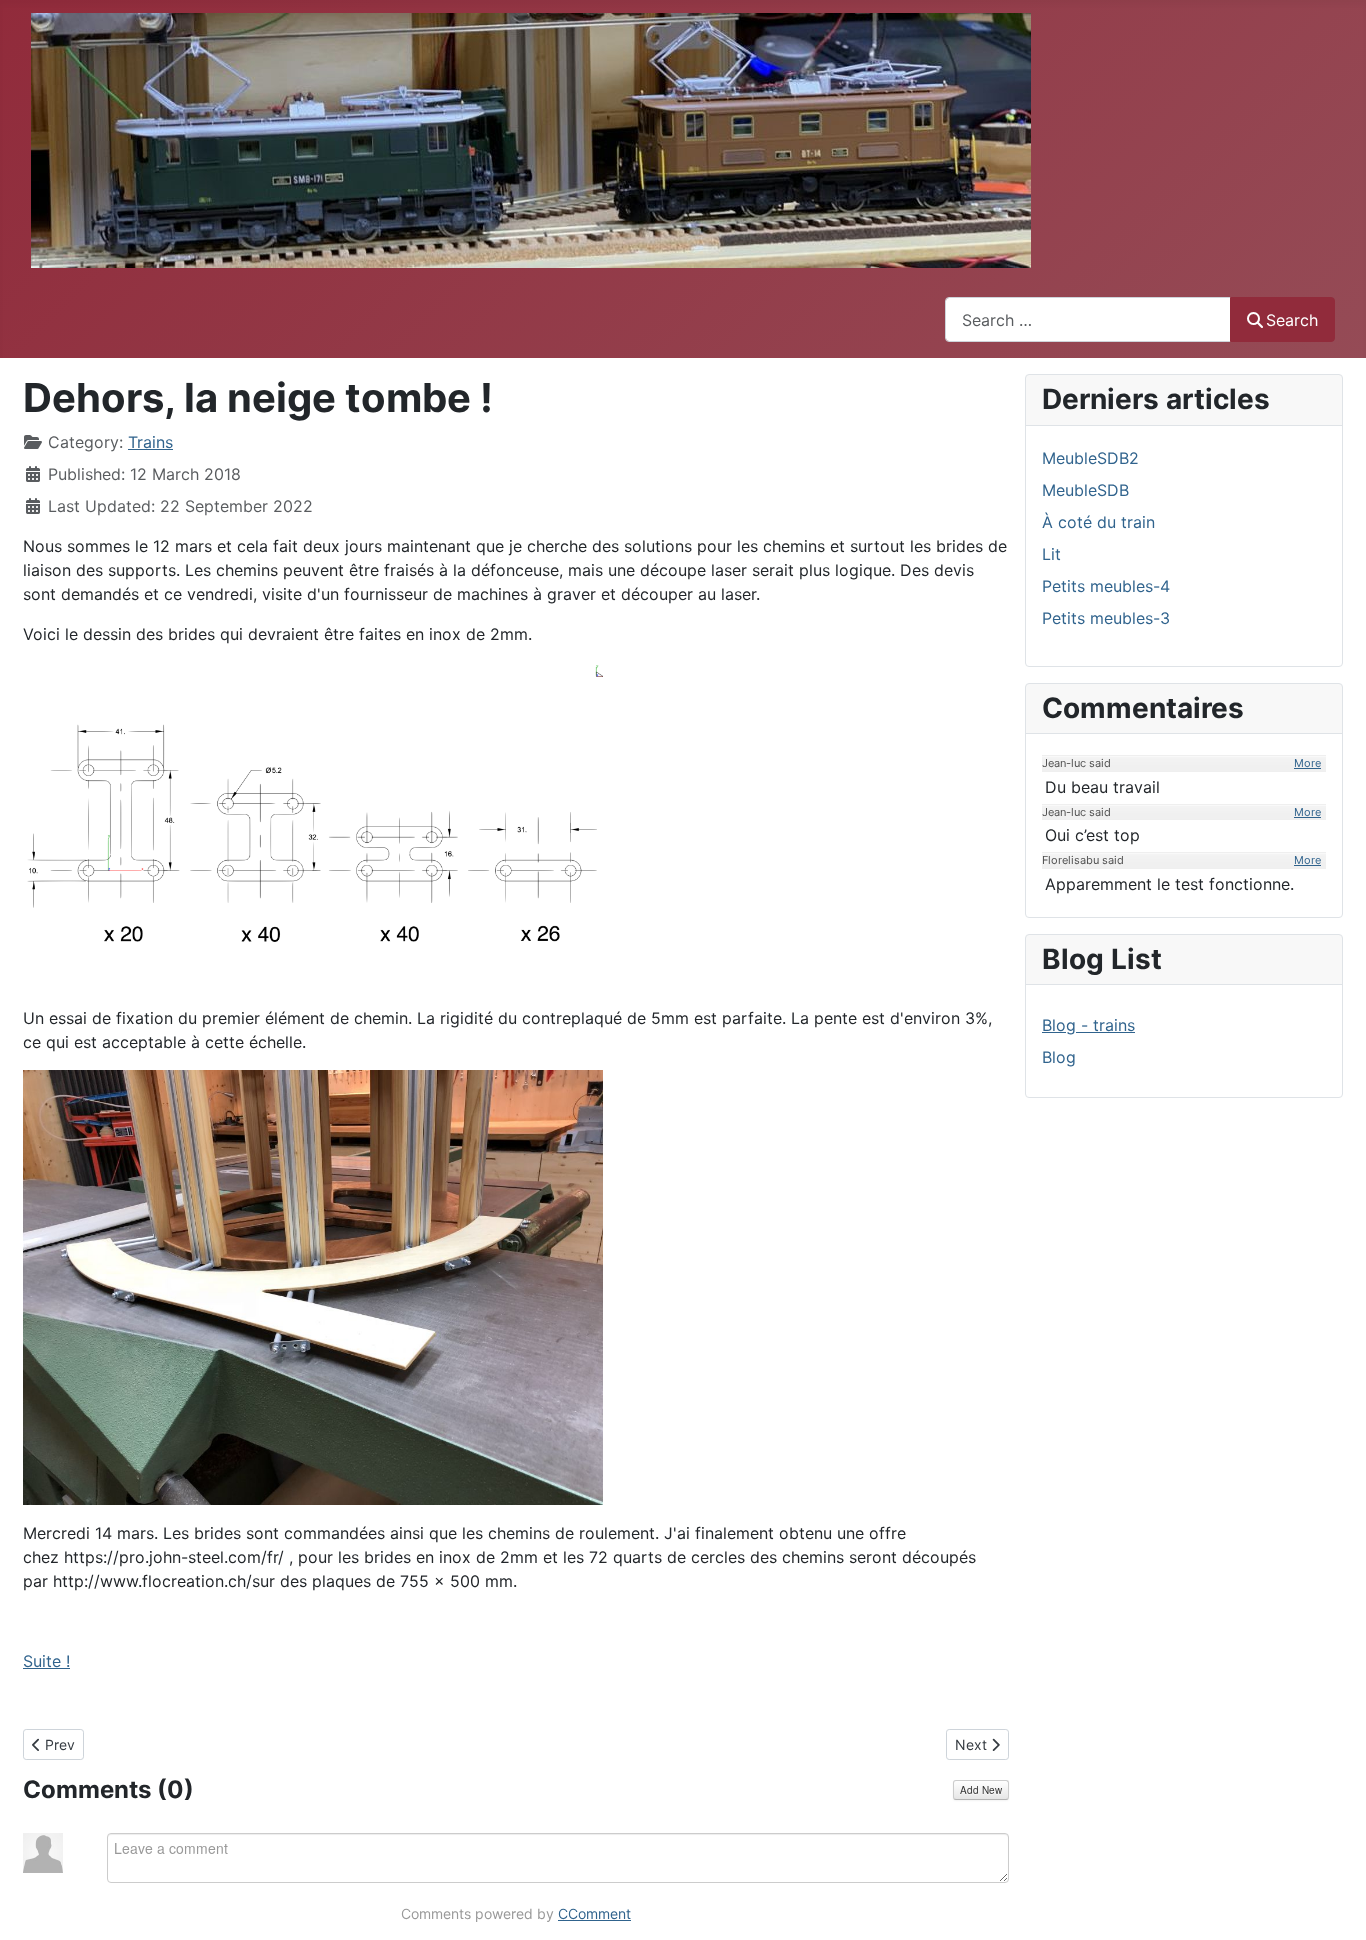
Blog (1059, 1057)
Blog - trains (1088, 1025)
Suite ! (46, 1661)
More (1307, 763)
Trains (150, 442)
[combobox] (1088, 319)
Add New (981, 1790)
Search (1292, 320)
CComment (594, 1913)
